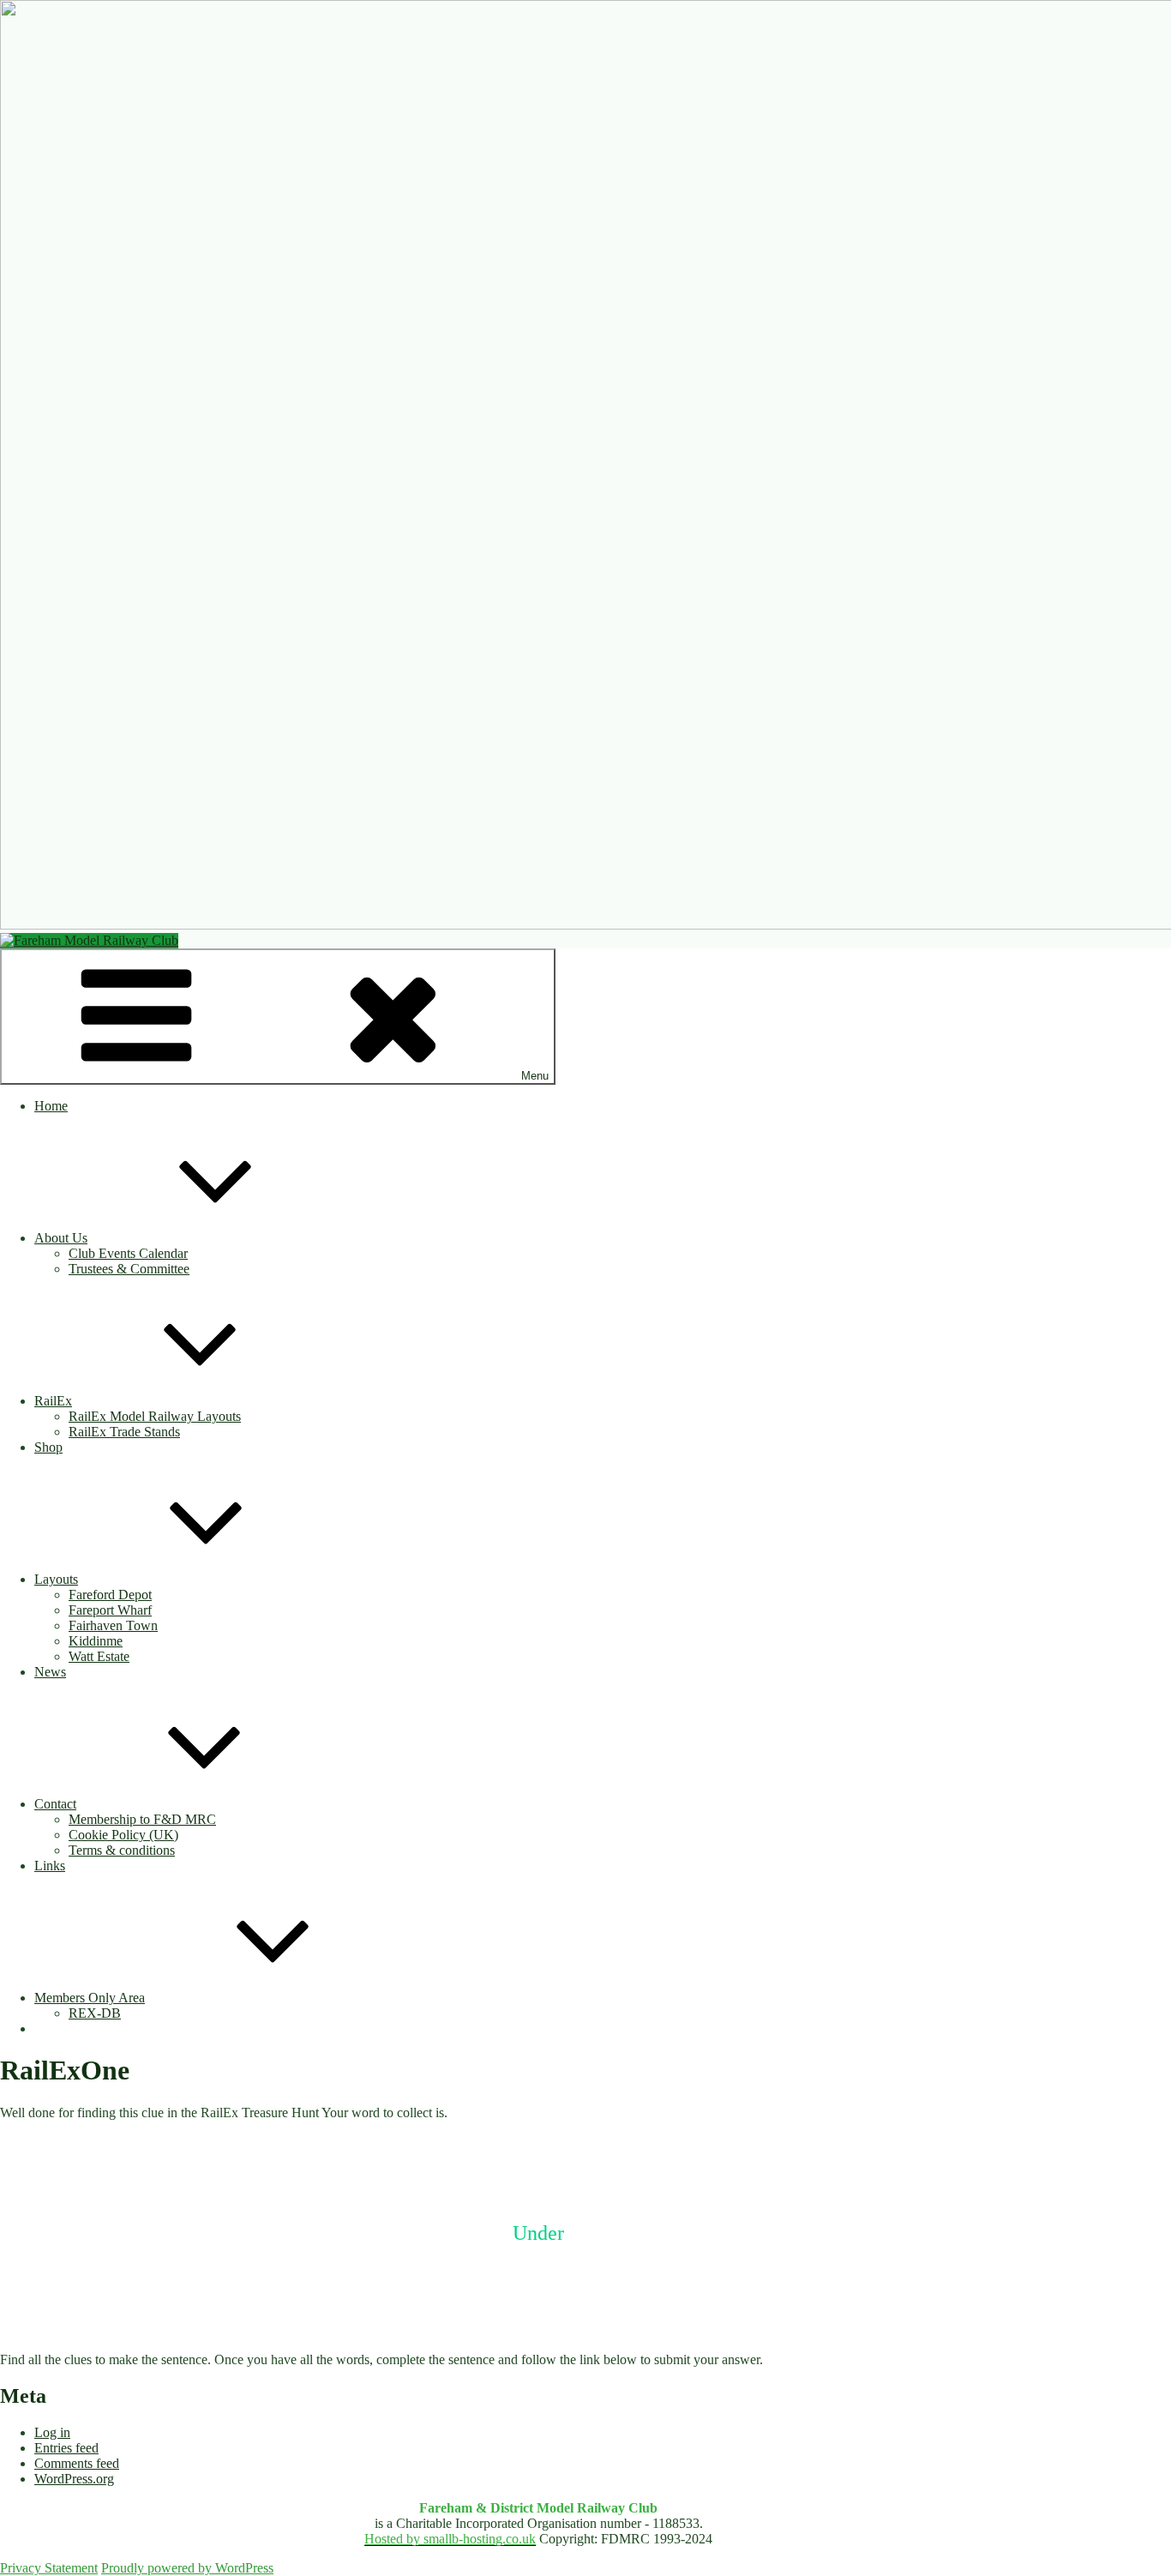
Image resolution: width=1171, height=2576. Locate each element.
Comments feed (77, 2463)
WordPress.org (74, 2479)
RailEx (53, 1401)
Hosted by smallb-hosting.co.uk (450, 2539)
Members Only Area (90, 1998)
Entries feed (66, 2448)
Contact (55, 1804)
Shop (48, 1447)
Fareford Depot (110, 1595)
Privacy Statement (49, 2568)
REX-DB (95, 2013)
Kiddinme (96, 1641)
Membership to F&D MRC (142, 1819)
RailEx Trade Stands (124, 1432)
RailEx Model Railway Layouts (155, 1416)
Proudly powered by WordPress (187, 2568)
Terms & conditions (122, 1850)
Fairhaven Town (113, 1625)
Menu (535, 1076)
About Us (61, 1238)
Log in (52, 2432)
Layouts (56, 1579)
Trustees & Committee (129, 1269)
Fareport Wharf (110, 1610)
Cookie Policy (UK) (123, 1835)
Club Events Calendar (128, 1253)
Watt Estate (99, 1656)
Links (50, 1866)
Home (51, 1106)
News (50, 1672)
